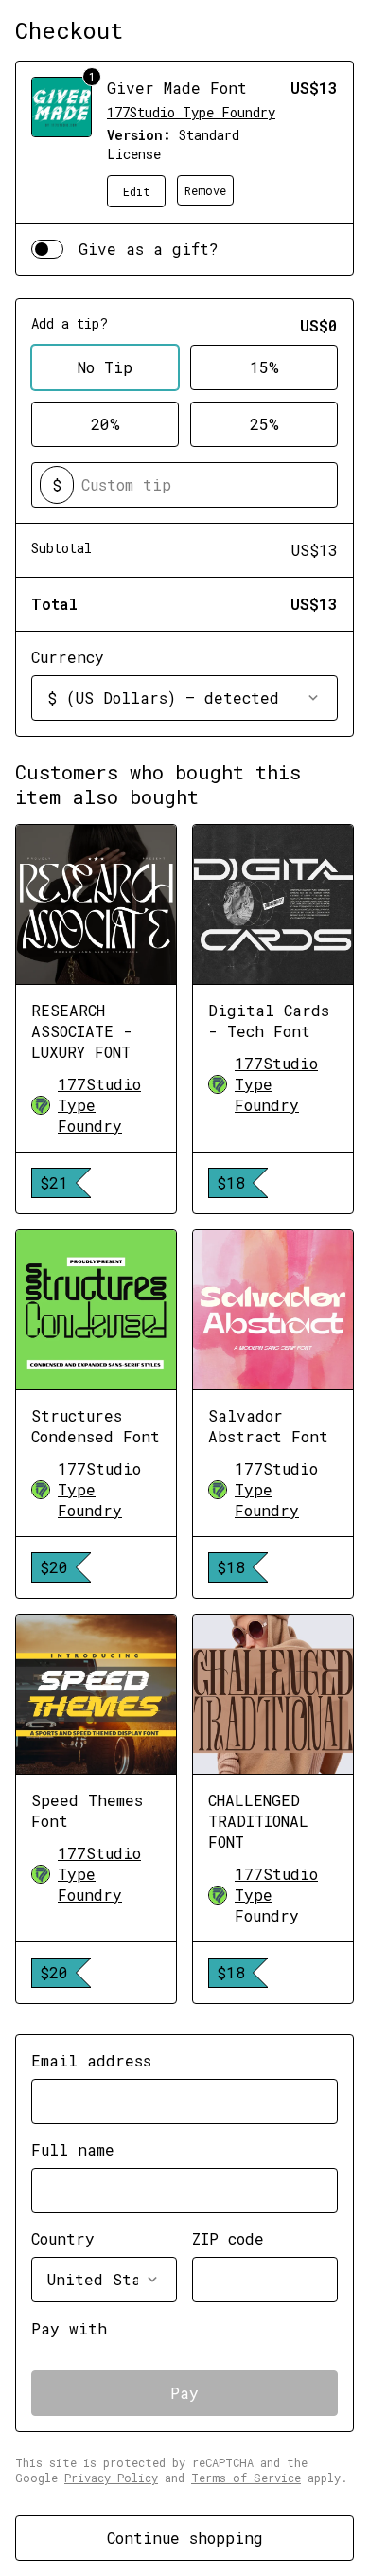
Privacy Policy (111, 2478)
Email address (91, 2060)
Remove (205, 190)
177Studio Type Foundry (191, 112)
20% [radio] (105, 424)
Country (63, 2238)
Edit (137, 191)
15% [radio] (264, 367)
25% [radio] (264, 424)
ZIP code (228, 2238)
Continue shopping (185, 2538)
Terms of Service (246, 2478)
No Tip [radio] (105, 367)
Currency (68, 657)
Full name (73, 2149)
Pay (184, 2393)
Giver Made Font (177, 88)
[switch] (47, 249)
